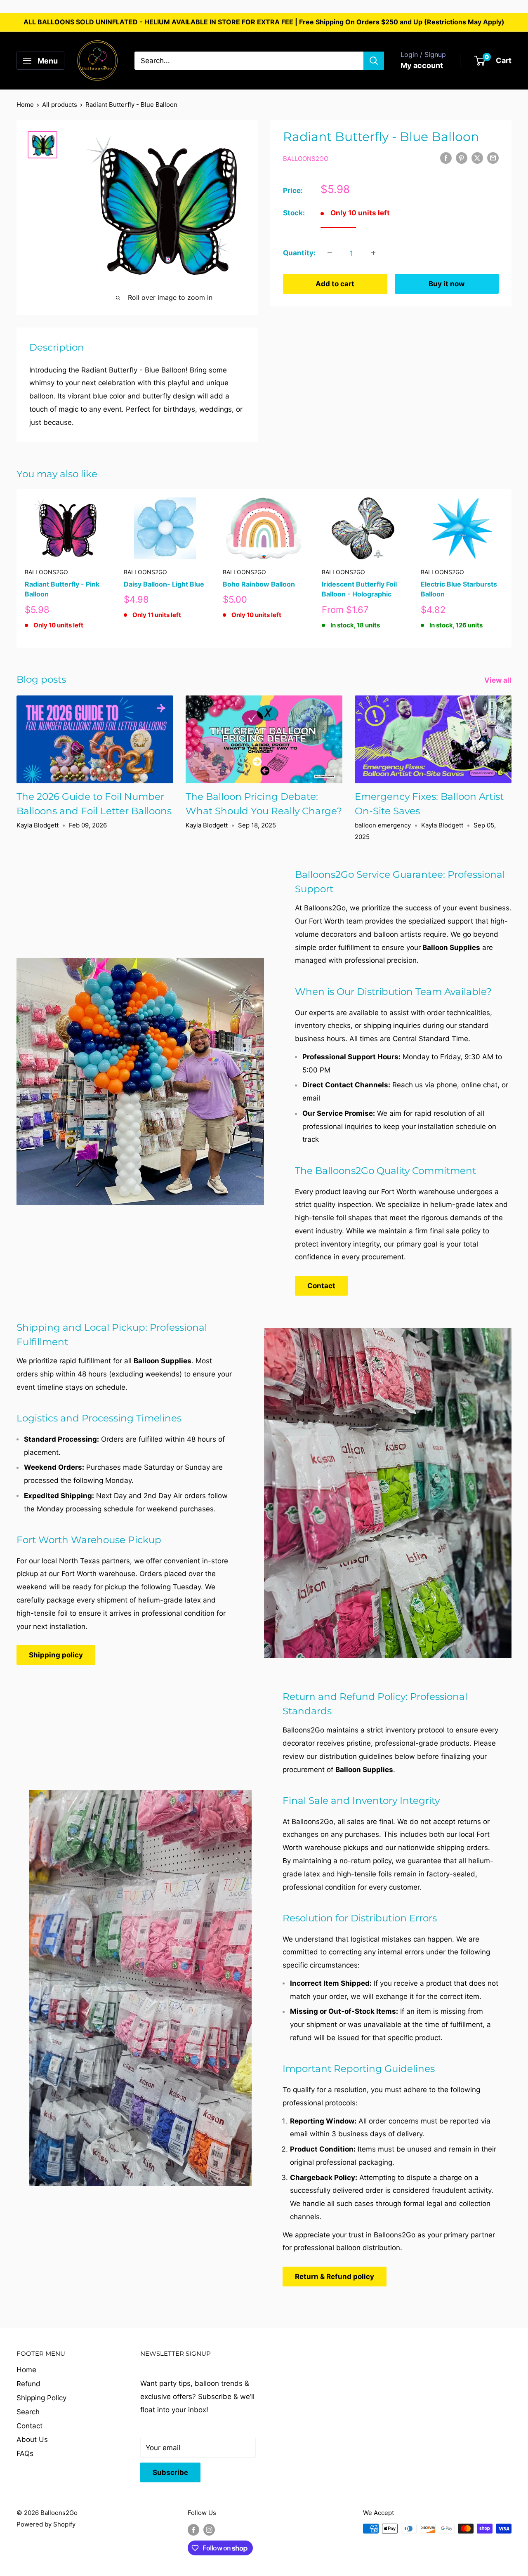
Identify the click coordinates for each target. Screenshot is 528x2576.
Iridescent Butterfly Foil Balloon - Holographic (359, 589)
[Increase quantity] (373, 253)
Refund (28, 2384)
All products (60, 105)
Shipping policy (56, 1655)
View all (499, 680)
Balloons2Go (306, 159)
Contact (321, 1286)
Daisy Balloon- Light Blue (164, 584)
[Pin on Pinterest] (462, 158)
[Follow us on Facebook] (193, 2530)
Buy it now (447, 283)
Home (25, 105)
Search (28, 2412)
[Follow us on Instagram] (209, 2530)
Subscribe (170, 2472)
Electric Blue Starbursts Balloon (459, 589)
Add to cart (335, 283)
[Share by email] (493, 158)
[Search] (374, 61)
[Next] (512, 569)
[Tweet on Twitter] (477, 158)
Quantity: (299, 252)
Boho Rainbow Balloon (259, 584)
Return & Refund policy (335, 2277)
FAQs (25, 2453)
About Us (32, 2439)
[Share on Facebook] (446, 158)
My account (422, 65)
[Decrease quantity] (330, 253)
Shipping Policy (41, 2398)
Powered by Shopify (46, 2524)
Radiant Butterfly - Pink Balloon (62, 589)
